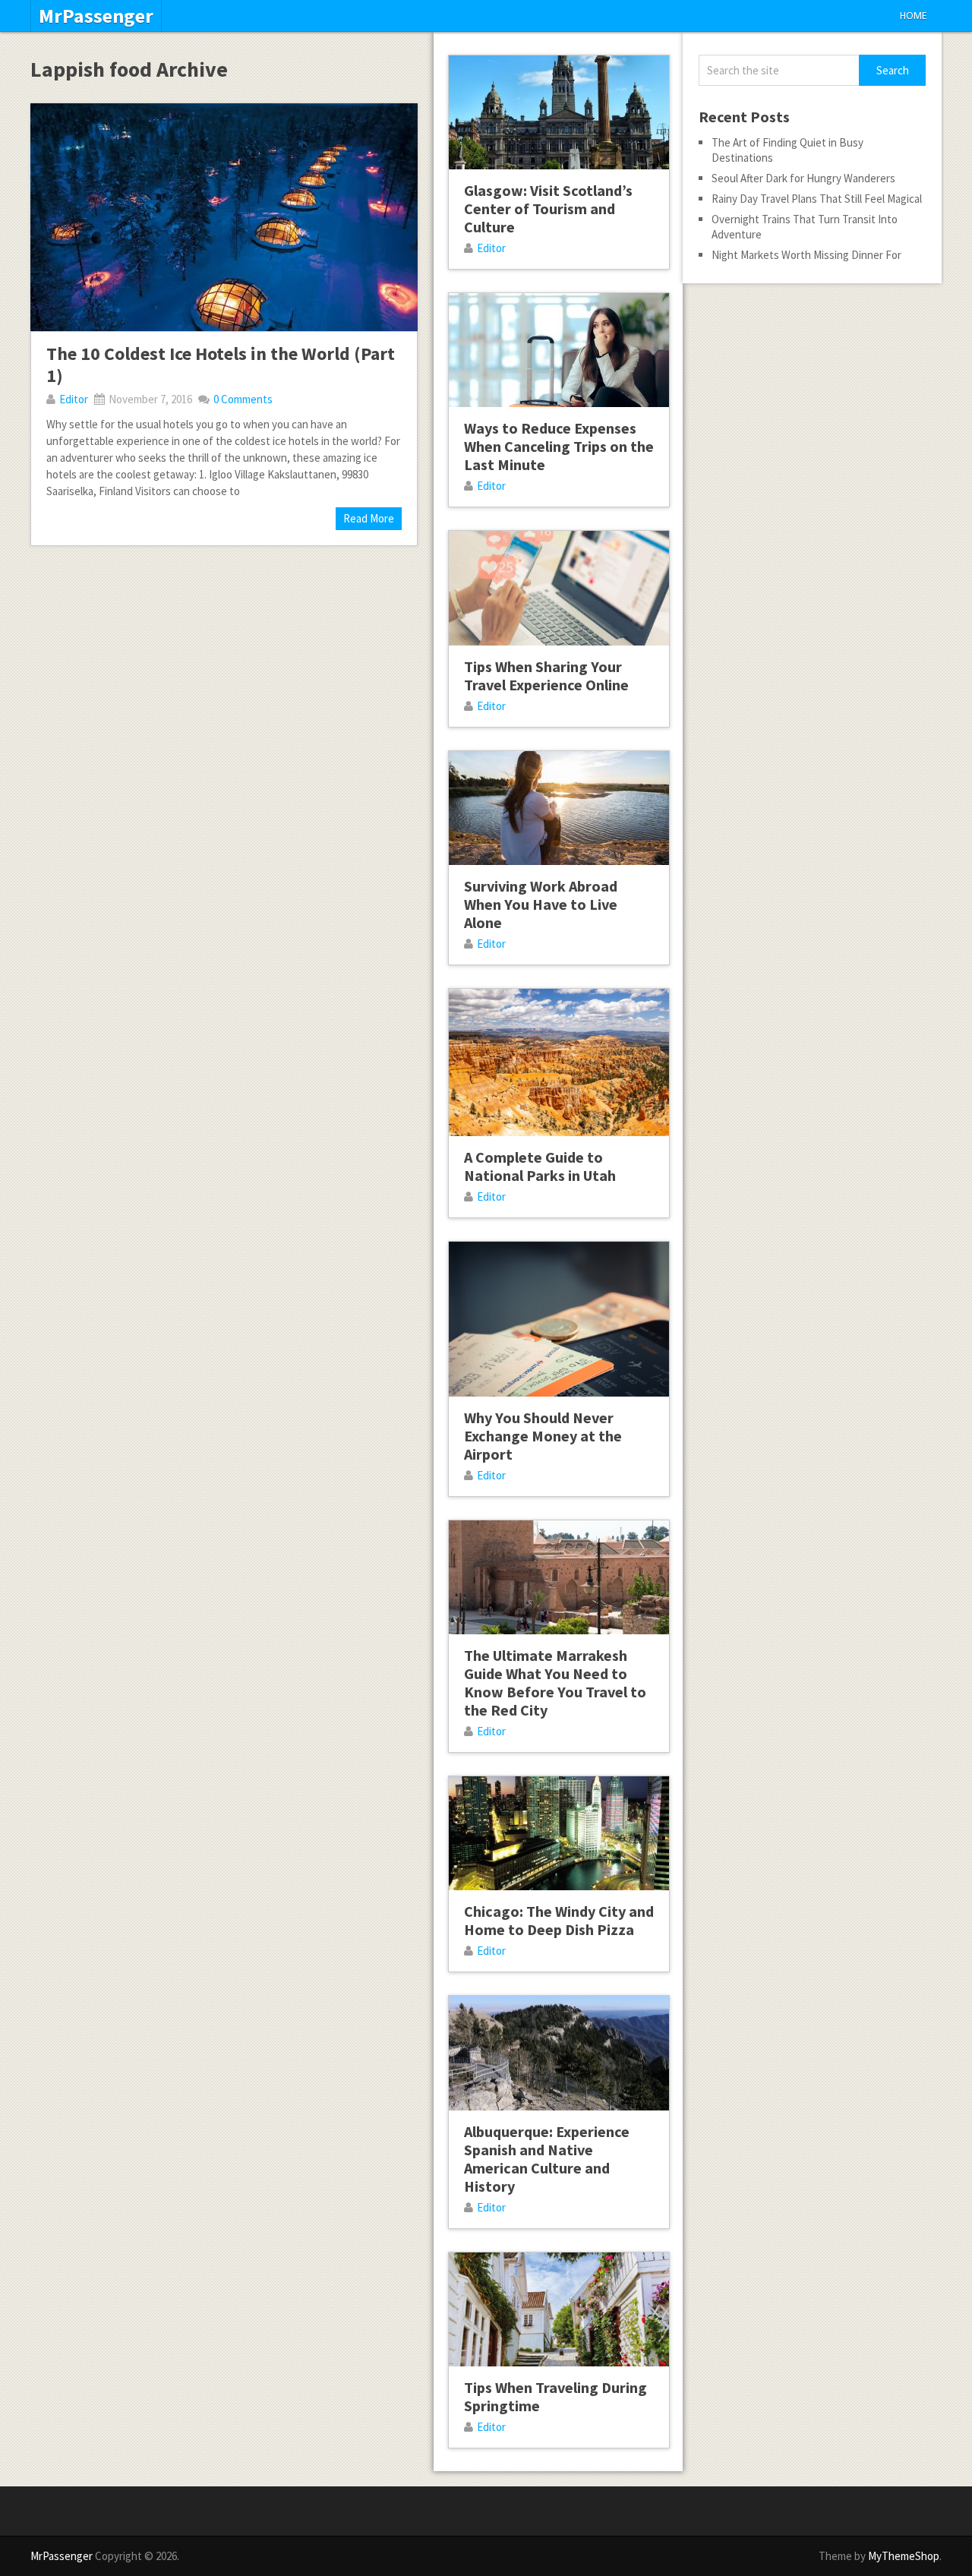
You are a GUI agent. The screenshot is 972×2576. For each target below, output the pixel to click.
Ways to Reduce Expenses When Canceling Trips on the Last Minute (559, 446)
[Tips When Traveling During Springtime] (559, 2309)
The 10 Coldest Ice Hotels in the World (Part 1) (221, 365)
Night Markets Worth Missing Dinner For (806, 255)
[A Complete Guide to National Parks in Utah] (559, 1062)
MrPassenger (96, 16)
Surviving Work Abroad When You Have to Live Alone (541, 904)
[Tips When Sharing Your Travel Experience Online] (559, 588)
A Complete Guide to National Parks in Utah (540, 1166)
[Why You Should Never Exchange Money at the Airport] (559, 1319)
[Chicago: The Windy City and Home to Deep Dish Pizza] (559, 1833)
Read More (369, 518)
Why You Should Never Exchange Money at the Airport (543, 1436)
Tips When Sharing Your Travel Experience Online (546, 676)
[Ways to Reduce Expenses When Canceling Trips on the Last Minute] (559, 350)
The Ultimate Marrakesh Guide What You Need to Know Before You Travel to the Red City (555, 1683)
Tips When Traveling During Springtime (555, 2396)
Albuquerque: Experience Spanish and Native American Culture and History (547, 2159)
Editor (74, 399)
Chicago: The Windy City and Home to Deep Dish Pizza (559, 1920)
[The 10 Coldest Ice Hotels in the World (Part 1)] (224, 217)
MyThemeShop (904, 2556)
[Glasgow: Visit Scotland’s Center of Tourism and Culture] (559, 112)
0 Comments (243, 399)
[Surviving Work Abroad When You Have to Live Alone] (559, 808)
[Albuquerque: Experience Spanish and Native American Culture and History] (559, 2053)
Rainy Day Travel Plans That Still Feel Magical (817, 199)
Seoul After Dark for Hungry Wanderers (803, 178)
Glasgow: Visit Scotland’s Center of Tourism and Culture (548, 208)
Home (913, 16)
